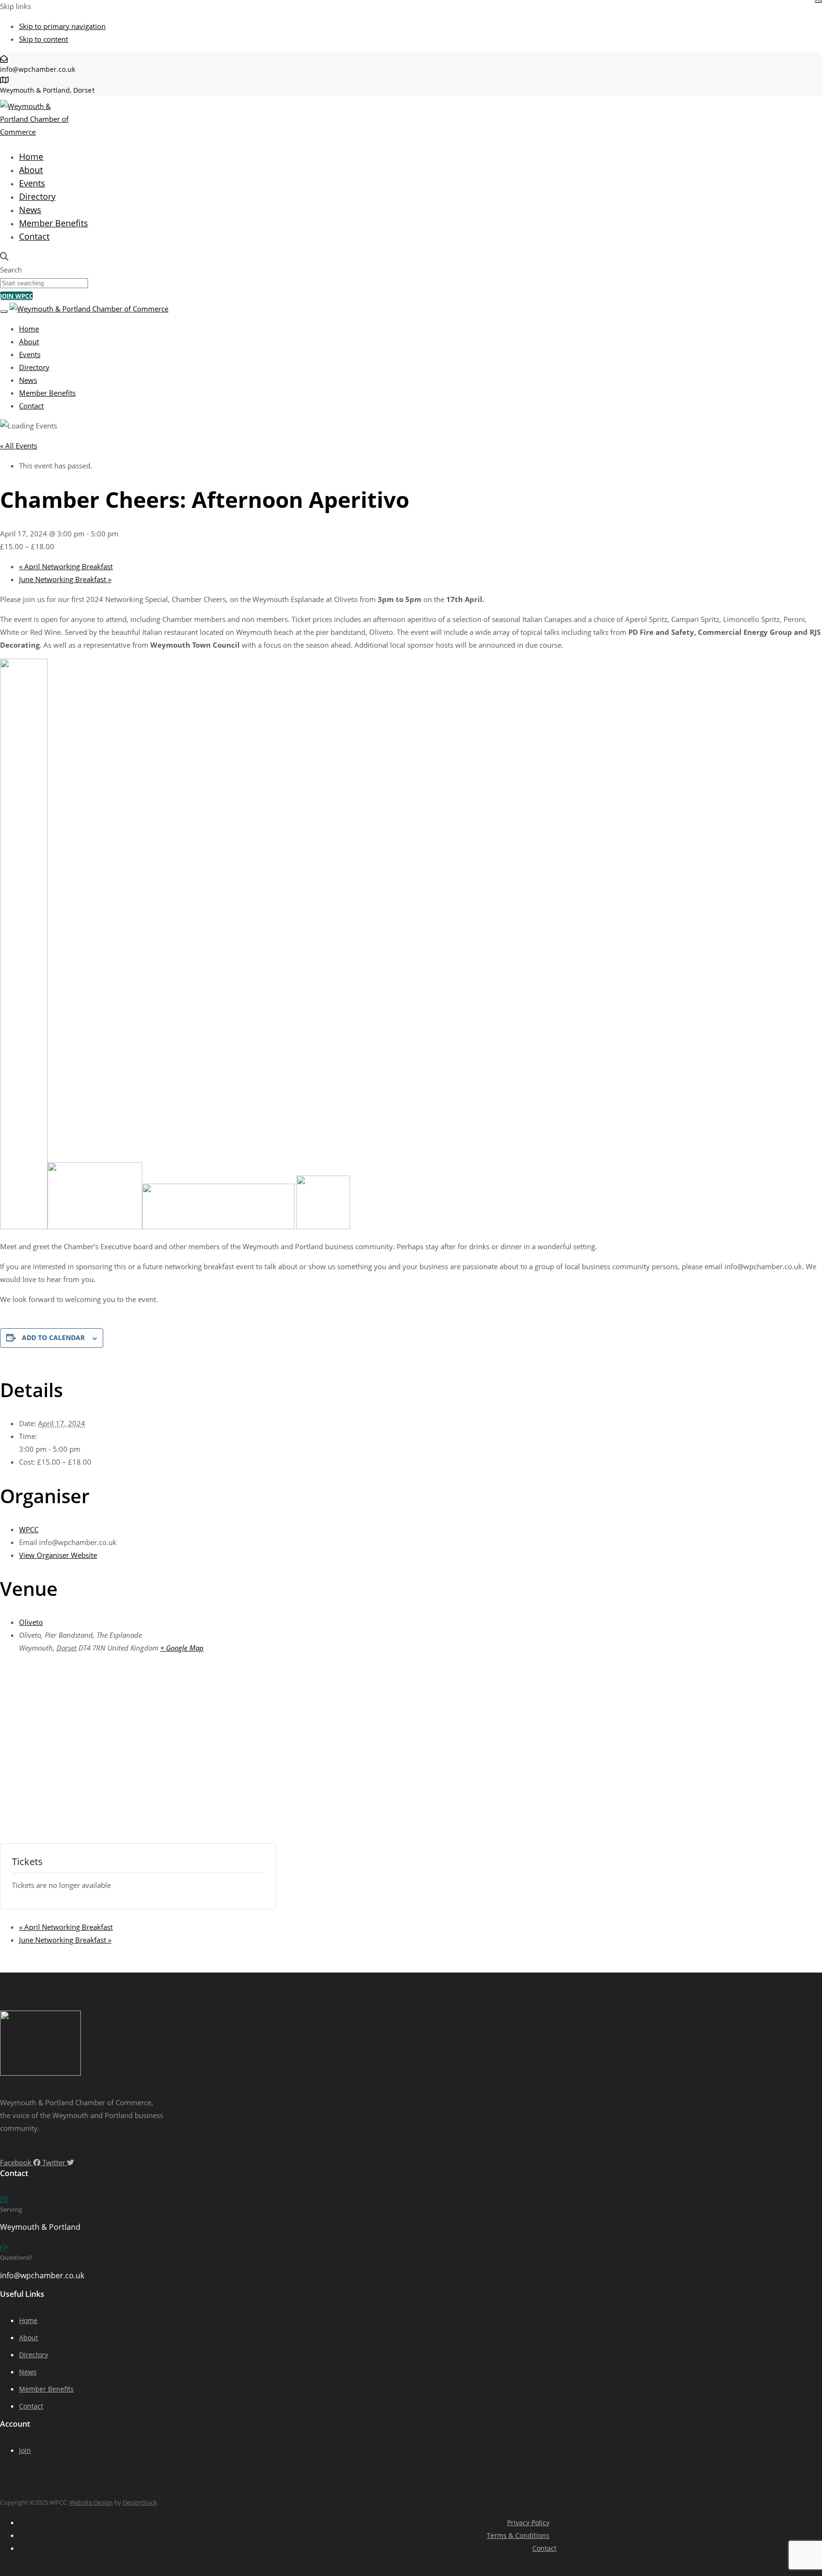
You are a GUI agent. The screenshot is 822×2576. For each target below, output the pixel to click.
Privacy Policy (528, 2523)
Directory (37, 196)
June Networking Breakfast (65, 579)
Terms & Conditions (518, 2535)
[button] (4, 257)
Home (31, 156)
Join (25, 2450)
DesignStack (140, 2502)
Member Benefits (54, 223)
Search (11, 270)
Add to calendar (53, 1337)
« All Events (19, 446)
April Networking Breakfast (66, 566)
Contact (34, 236)
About (31, 170)
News (30, 210)
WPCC (29, 1529)
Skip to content (44, 39)
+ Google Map (182, 1648)
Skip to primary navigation (62, 26)
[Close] (818, 1)
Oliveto (31, 1622)
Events (32, 183)
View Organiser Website (58, 1555)
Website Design (91, 2502)
